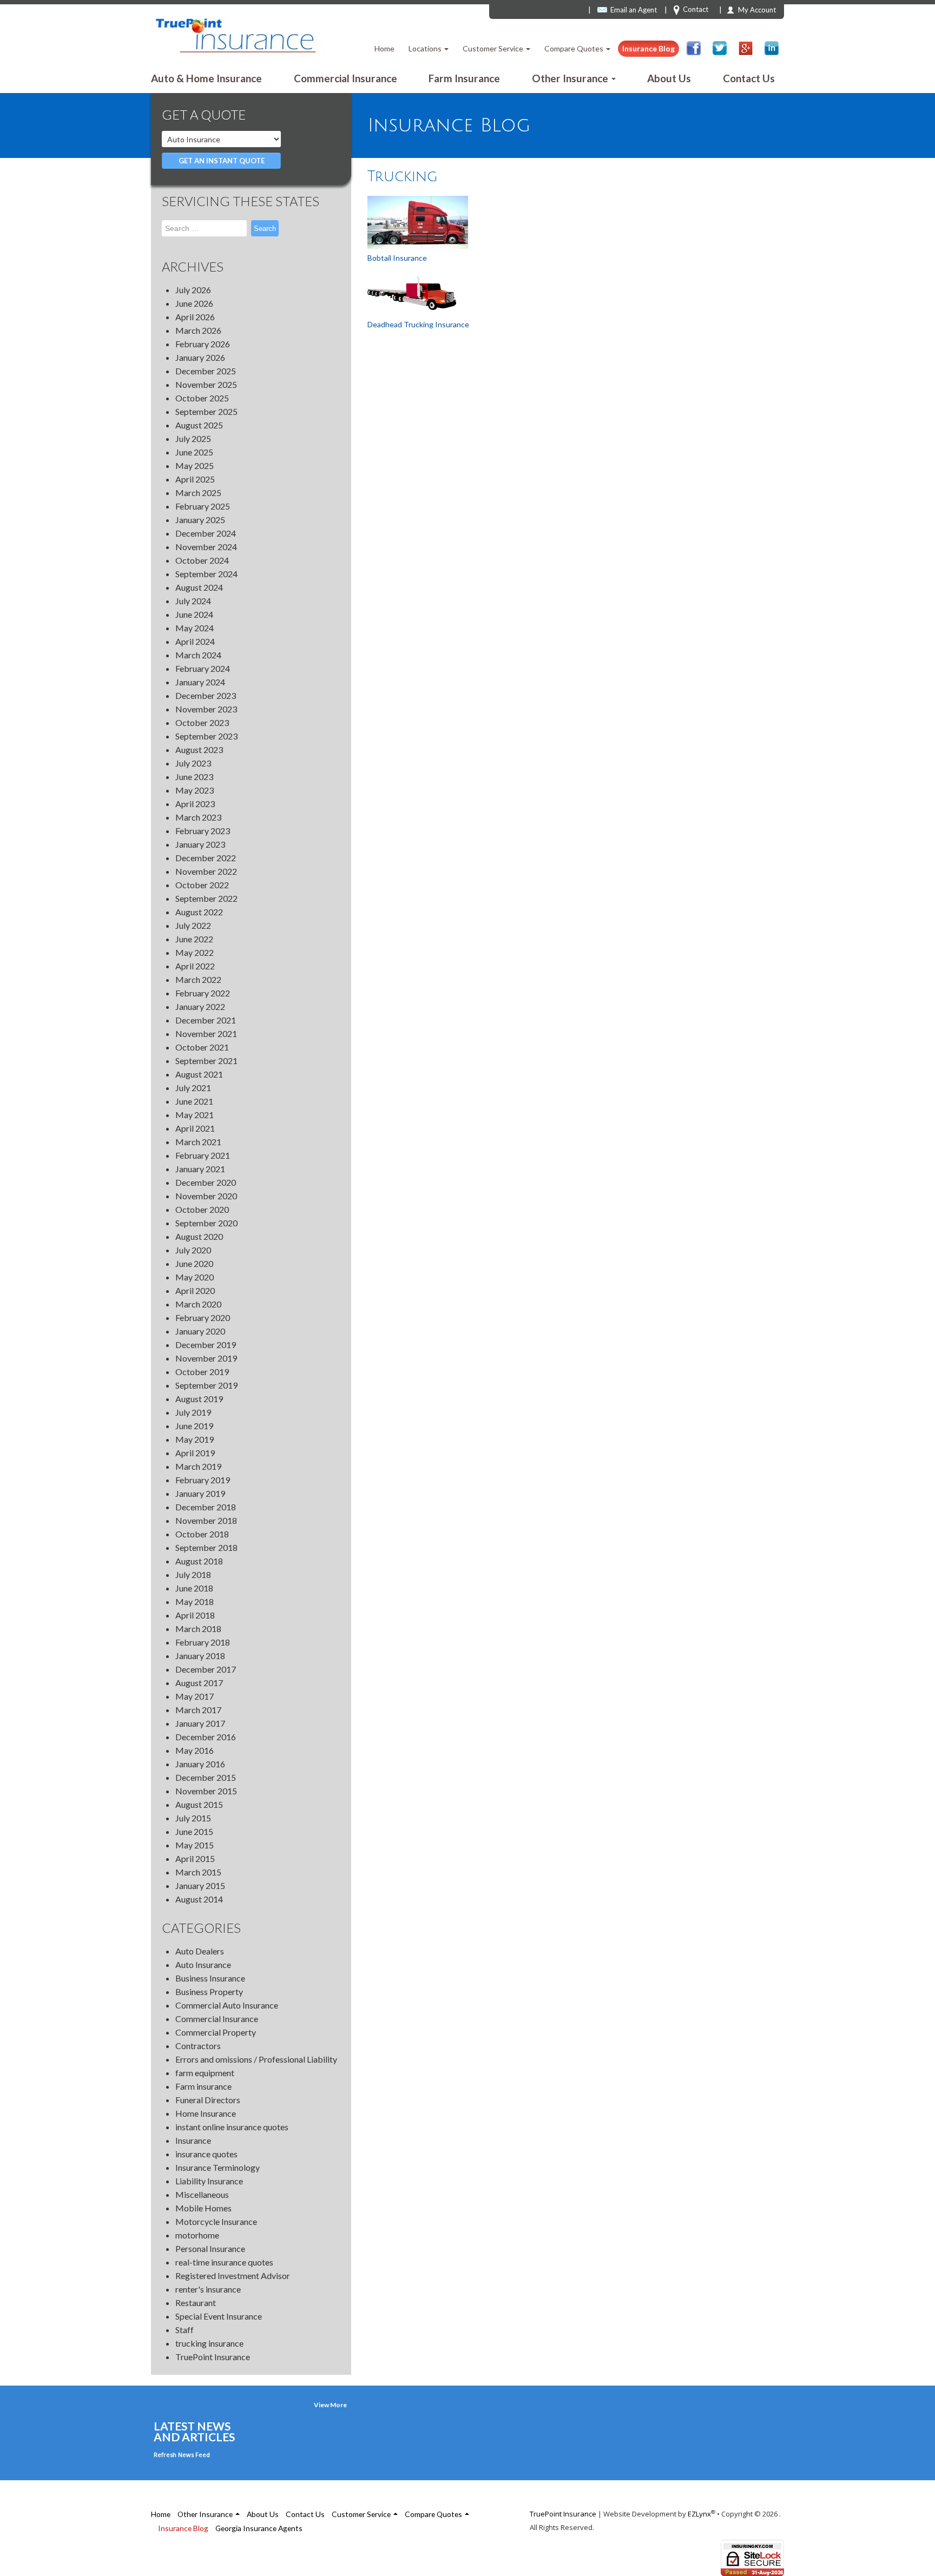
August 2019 (199, 1399)
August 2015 (199, 1804)
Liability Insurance (209, 2181)
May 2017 (195, 1696)
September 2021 (206, 1061)
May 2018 (195, 1601)
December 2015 (206, 1777)
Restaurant (196, 2303)
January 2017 (200, 1723)
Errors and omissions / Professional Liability (256, 2059)
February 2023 (203, 831)
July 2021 (193, 1088)
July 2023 (193, 763)
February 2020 (203, 1317)
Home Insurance (206, 2113)
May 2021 (195, 1115)
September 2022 (206, 898)
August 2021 (199, 1074)
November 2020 (206, 1196)
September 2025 (206, 411)
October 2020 (202, 1209)
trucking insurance (209, 2343)
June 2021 (194, 1101)
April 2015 (195, 1858)
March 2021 (198, 1142)
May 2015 (195, 1845)
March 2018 (198, 1629)
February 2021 (203, 1155)
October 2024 (202, 560)
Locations (426, 48)
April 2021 (195, 1128)
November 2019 (206, 1358)
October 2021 (202, 1047)
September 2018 (206, 1547)
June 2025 (194, 452)
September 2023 (206, 736)
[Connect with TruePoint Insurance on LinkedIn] (772, 48)
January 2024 (200, 682)
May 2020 (195, 1277)
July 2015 (193, 1818)
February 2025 (203, 506)
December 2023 (206, 695)
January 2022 (200, 1006)
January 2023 (200, 844)
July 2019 (193, 1412)
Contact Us (749, 78)
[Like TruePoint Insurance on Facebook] (694, 48)
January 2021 (200, 1169)
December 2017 (206, 1669)
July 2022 (193, 925)
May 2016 (195, 1750)
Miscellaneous (202, 2194)
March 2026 (198, 330)
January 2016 (200, 1764)
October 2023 (202, 722)
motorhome (197, 2235)
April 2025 (195, 479)
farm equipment (205, 2073)
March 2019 (198, 1466)
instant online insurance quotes (232, 2127)
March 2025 (198, 493)
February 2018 (203, 1642)
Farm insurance (203, 2086)
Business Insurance (210, 1978)
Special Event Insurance (219, 2316)
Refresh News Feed (182, 2455)
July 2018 (193, 1574)
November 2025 (206, 384)
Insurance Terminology (218, 2167)
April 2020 (195, 1290)
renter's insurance (208, 2289)
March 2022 (198, 979)
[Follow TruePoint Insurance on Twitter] (720, 48)
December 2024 (206, 533)
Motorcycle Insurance (216, 2221)
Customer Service (494, 48)
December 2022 (206, 858)
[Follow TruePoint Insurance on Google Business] (746, 48)
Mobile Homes (203, 2208)
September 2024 (206, 574)
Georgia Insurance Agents (259, 2528)
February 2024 (203, 668)
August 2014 (199, 1899)
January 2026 (200, 357)
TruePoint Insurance (213, 2357)
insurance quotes (206, 2154)
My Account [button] (757, 10)
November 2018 (206, 1520)
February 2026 (203, 344)
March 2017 (198, 1710)
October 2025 (202, 398)
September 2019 (206, 1385)
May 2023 (195, 790)
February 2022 (203, 993)
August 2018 (199, 1561)
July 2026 (193, 290)
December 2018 (206, 1507)
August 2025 (199, 425)
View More (330, 2405)
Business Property (209, 1992)
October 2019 (202, 1372)
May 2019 (195, 1439)
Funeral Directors (208, 2100)
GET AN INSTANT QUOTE (222, 161)
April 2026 (195, 317)
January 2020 (200, 1331)
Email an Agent (634, 10)
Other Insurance (571, 78)
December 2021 (206, 1020)
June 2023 (194, 777)
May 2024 (195, 628)
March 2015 (198, 1872)
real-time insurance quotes (224, 2262)
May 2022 (195, 952)
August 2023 (199, 749)
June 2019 (194, 1426)
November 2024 (206, 547)
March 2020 (198, 1304)
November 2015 (206, 1791)
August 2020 (199, 1236)
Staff (185, 2330)
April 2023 (195, 804)
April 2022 (195, 966)
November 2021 (206, 1033)
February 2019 (203, 1480)
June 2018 (194, 1588)
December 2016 (206, 1737)
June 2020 (194, 1263)
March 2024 (198, 655)
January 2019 (200, 1493)
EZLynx (699, 2514)
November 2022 (206, 871)
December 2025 (206, 371)
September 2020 (206, 1223)
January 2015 (200, 1885)
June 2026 (194, 303)
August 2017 (199, 1683)
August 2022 (199, 912)
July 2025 (193, 438)
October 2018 (202, 1534)
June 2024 (194, 614)
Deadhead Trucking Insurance (418, 324)
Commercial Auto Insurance (227, 2005)
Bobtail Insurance (397, 258)
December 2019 (206, 1345)
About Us (669, 78)
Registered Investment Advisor (233, 2276)
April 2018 (195, 1615)
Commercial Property (216, 2032)
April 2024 (195, 641)
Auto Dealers (200, 1951)
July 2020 (193, 1250)
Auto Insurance (203, 1964)
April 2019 (195, 1453)
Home (384, 48)
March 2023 (198, 817)
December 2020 (206, 1182)
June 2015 (194, 1831)
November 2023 (206, 709)
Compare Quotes (575, 48)
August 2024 (199, 587)
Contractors (198, 2046)
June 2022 (194, 939)
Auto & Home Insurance (206, 78)
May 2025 (195, 465)
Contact (696, 9)
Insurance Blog (648, 48)
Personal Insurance (210, 2248)
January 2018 (200, 1656)
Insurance (193, 2140)
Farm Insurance (464, 78)
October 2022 (202, 885)
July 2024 (193, 601)
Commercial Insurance (345, 78)
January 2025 (200, 520)
